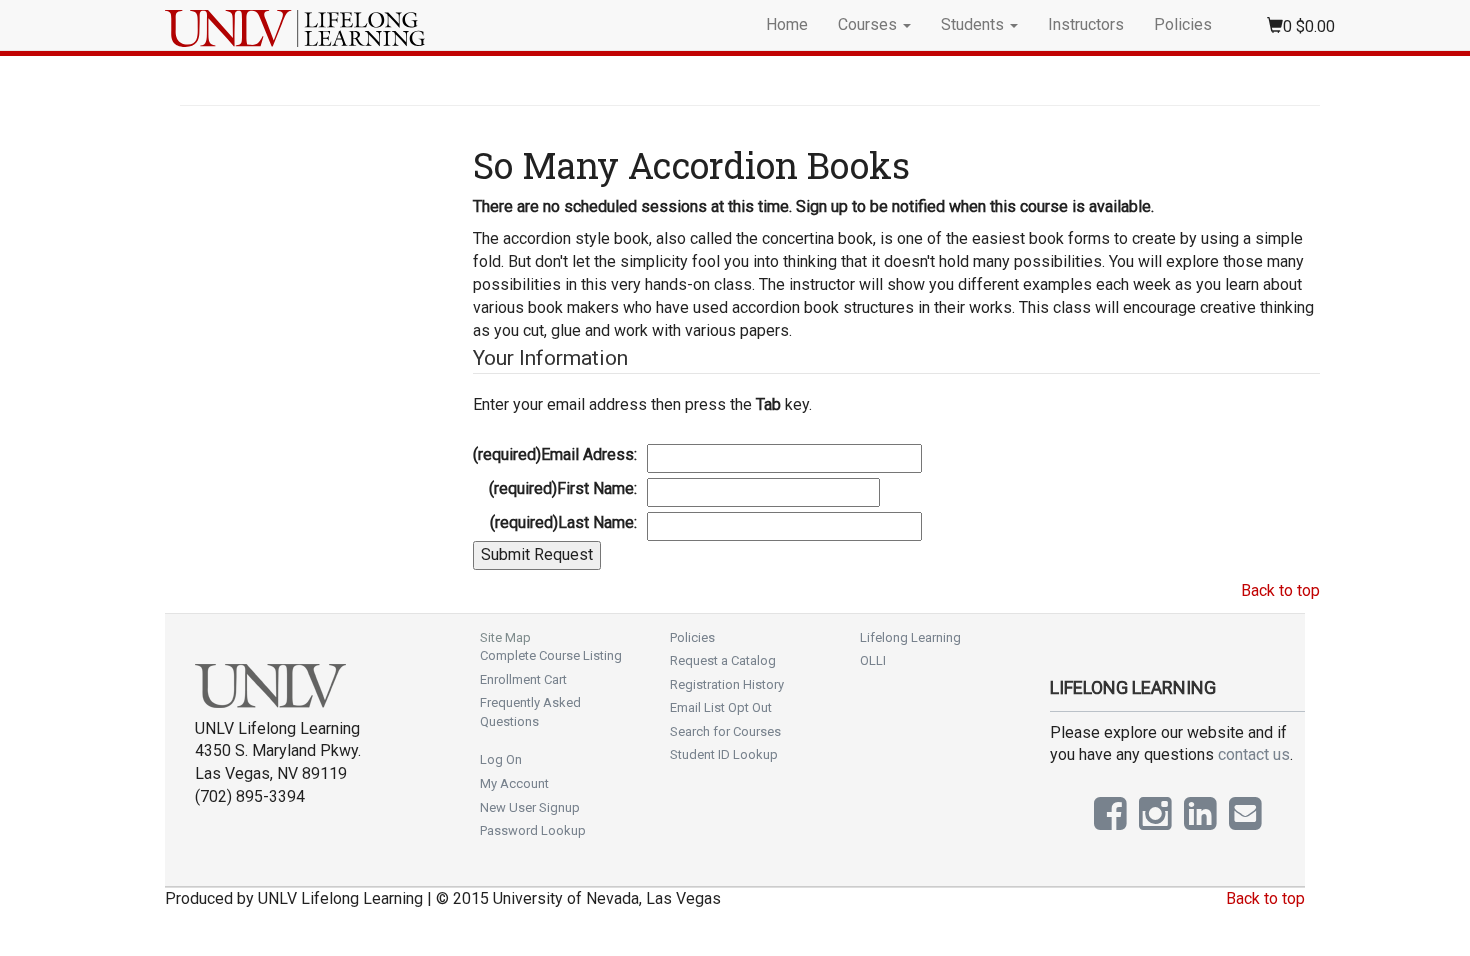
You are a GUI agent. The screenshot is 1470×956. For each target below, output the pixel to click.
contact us (1254, 754)
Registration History (727, 684)
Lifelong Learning (910, 637)
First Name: (563, 488)
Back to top (1280, 590)
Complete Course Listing (551, 655)
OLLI (873, 660)
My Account (514, 783)
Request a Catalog (723, 660)
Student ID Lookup (724, 754)
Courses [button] (869, 24)
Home (787, 24)
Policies (1183, 24)
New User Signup (530, 807)
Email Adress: (555, 454)
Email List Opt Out (721, 707)
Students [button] (974, 24)
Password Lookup (533, 830)
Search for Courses (725, 731)
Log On (501, 759)
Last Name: (563, 522)
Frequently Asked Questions (530, 712)
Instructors (1086, 24)
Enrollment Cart (523, 679)
